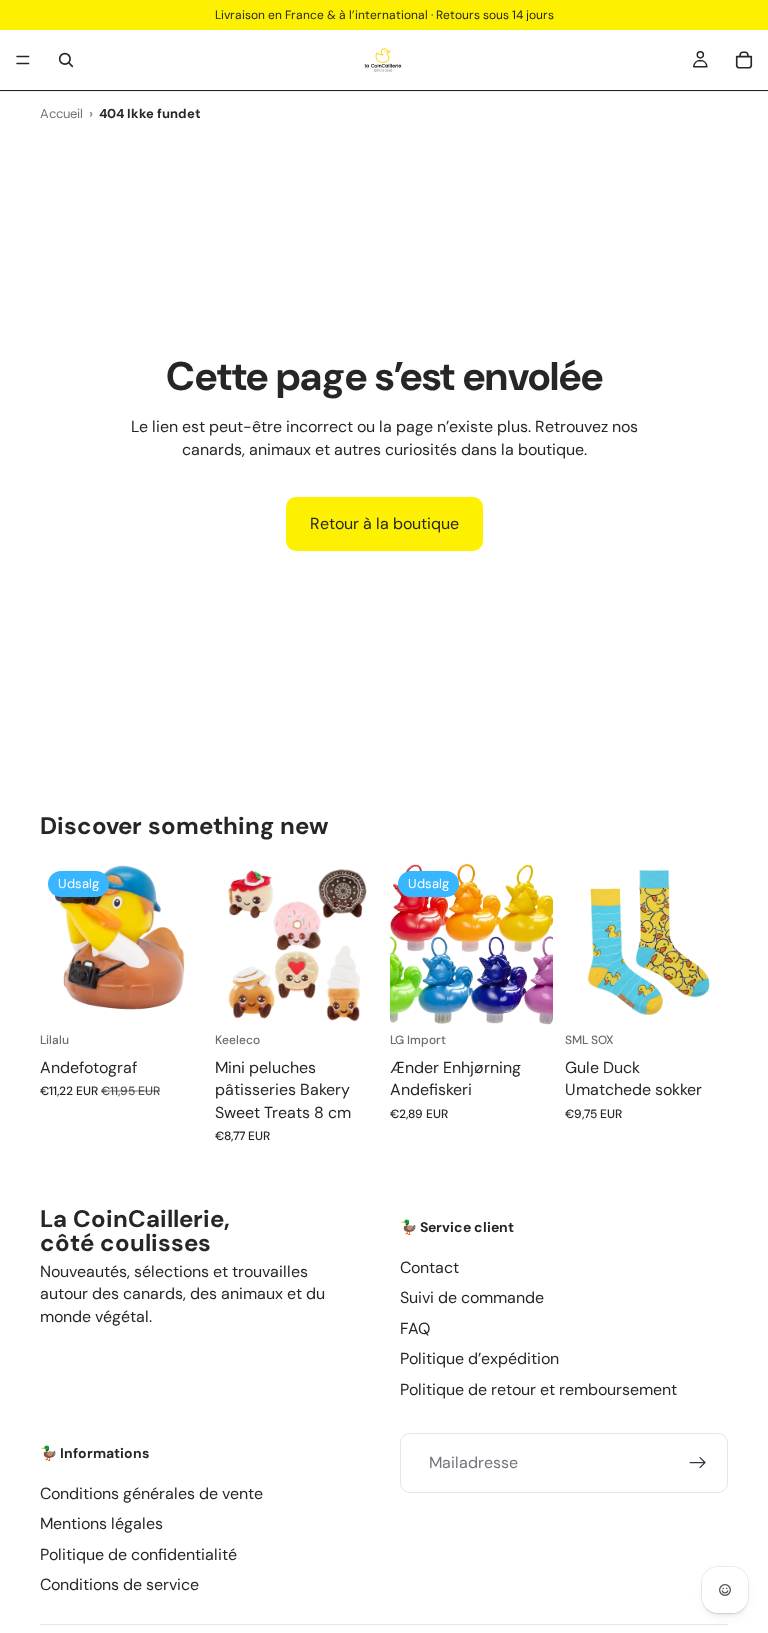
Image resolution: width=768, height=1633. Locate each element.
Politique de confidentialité (138, 1553)
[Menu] (23, 60)
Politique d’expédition (479, 1358)
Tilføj (189, 994)
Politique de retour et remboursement (538, 1388)
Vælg (364, 994)
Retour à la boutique (384, 523)
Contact (429, 1266)
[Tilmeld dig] (698, 1462)
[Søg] (66, 60)
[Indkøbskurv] (744, 60)
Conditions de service (119, 1584)
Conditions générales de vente (151, 1492)
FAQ (415, 1327)
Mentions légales (101, 1523)
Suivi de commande (472, 1297)
